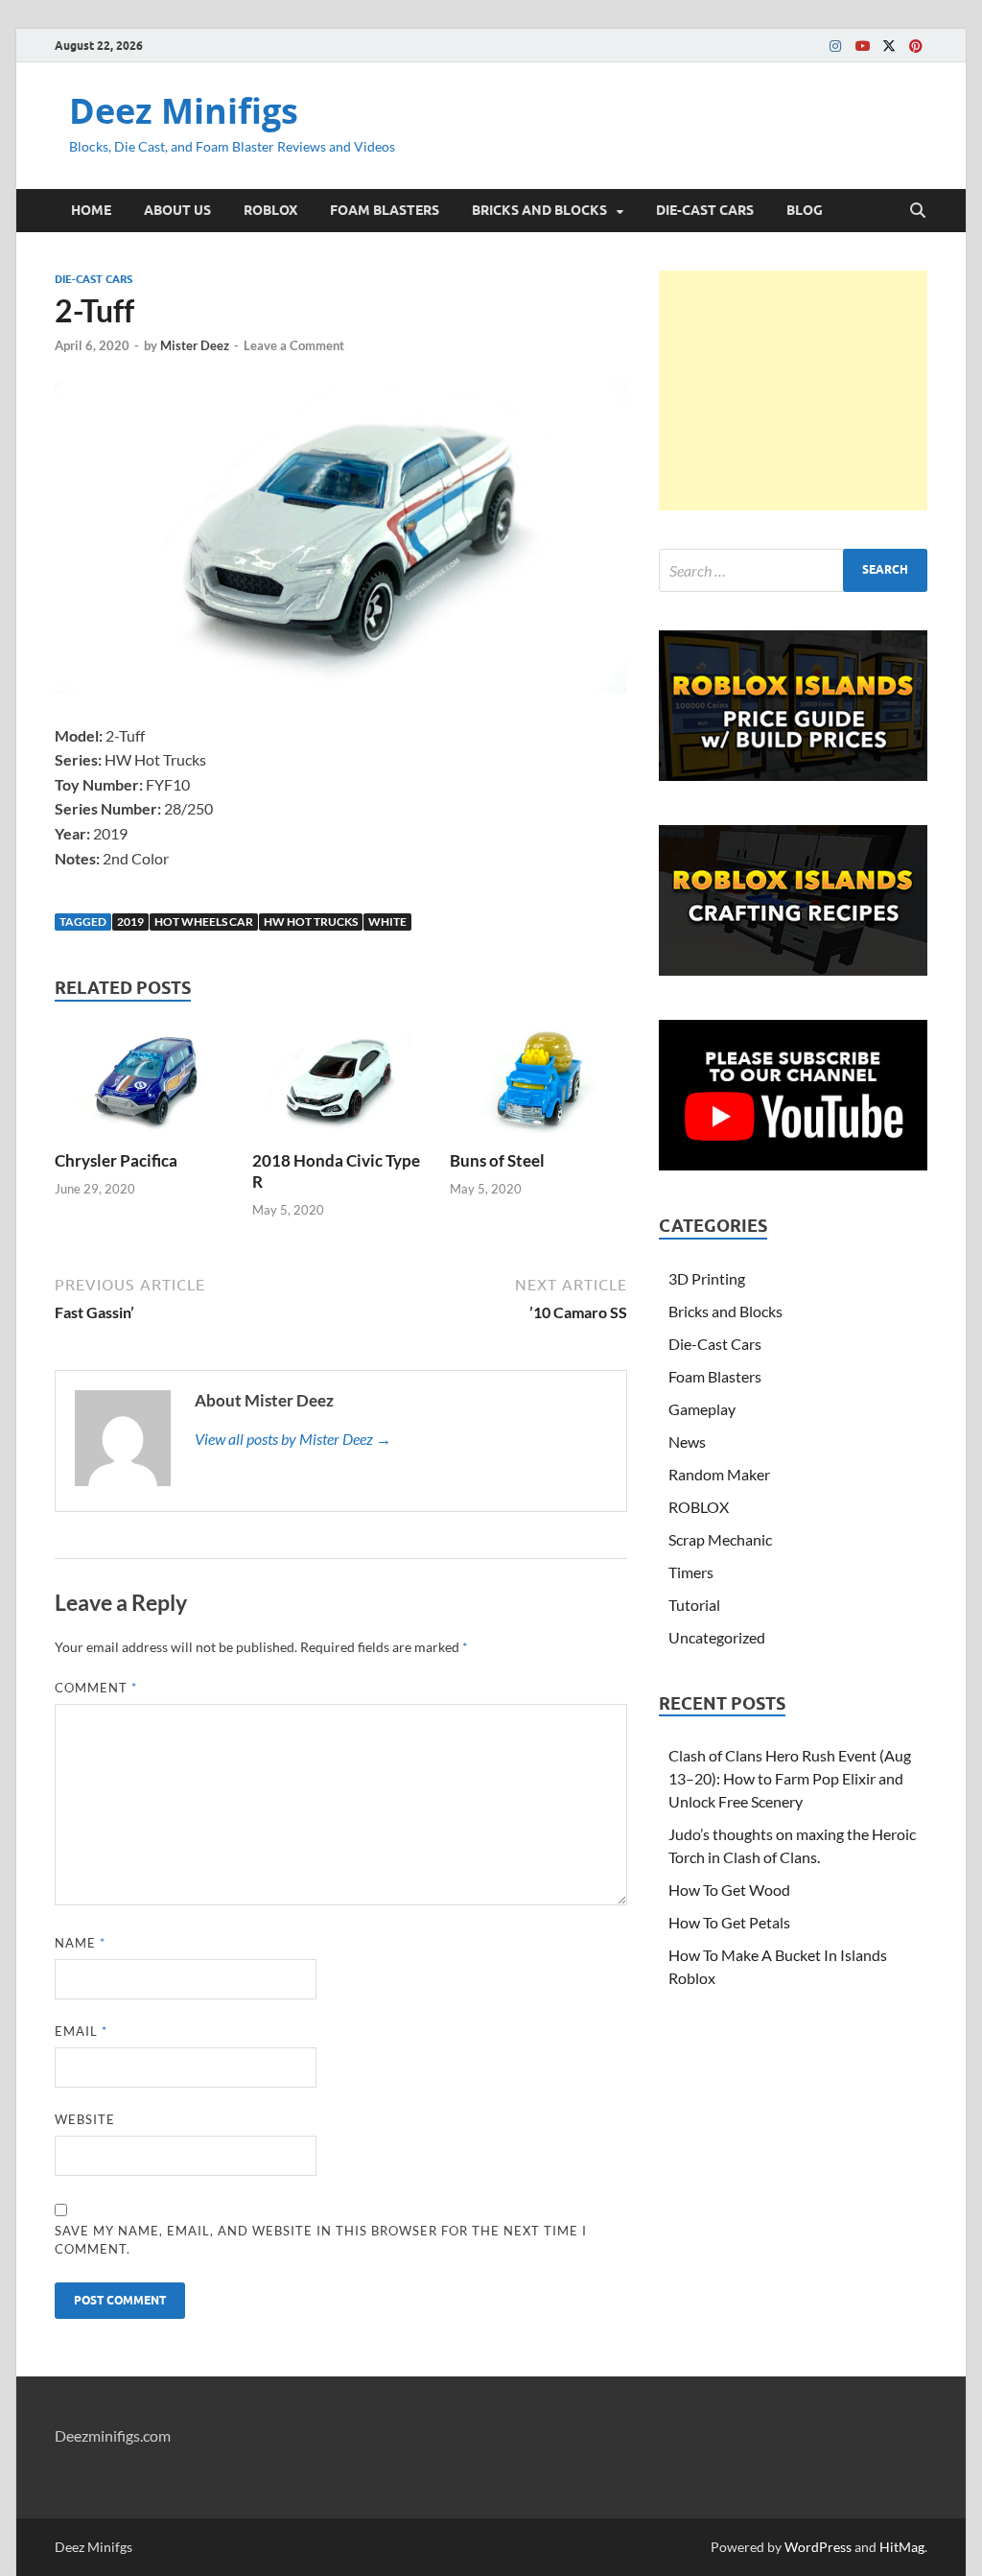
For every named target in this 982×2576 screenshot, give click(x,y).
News (687, 1442)
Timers (691, 1572)
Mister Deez (195, 345)
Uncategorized (717, 1637)
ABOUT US (177, 210)
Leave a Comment (294, 345)
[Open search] (918, 211)
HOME (91, 210)
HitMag (902, 2547)
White (387, 922)
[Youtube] (862, 46)
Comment (96, 1688)
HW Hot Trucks (311, 922)
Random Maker (719, 1474)
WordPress (818, 2547)
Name (80, 1943)
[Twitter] (889, 46)
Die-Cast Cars (94, 279)
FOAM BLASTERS (385, 210)
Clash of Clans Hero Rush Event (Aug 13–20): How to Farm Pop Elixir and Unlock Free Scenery (790, 1778)
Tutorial (694, 1605)
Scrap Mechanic (720, 1539)
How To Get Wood (729, 1890)
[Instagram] (835, 46)
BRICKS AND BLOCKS (539, 210)
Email (81, 2031)
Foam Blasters (715, 1376)
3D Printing (707, 1278)
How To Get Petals (729, 1922)
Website (85, 2119)
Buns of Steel (497, 1160)
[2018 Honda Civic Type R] (341, 1085)
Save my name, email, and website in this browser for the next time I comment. (321, 2240)
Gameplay (702, 1409)
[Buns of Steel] (538, 1085)
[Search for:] (793, 570)
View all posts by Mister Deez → (293, 1439)
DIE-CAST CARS (705, 210)
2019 (130, 922)
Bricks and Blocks (725, 1311)
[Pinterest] (916, 46)
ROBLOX (270, 210)
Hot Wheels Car (204, 922)
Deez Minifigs (184, 111)
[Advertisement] (793, 390)
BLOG (805, 210)
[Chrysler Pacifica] (143, 1085)
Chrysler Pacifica (116, 1160)
